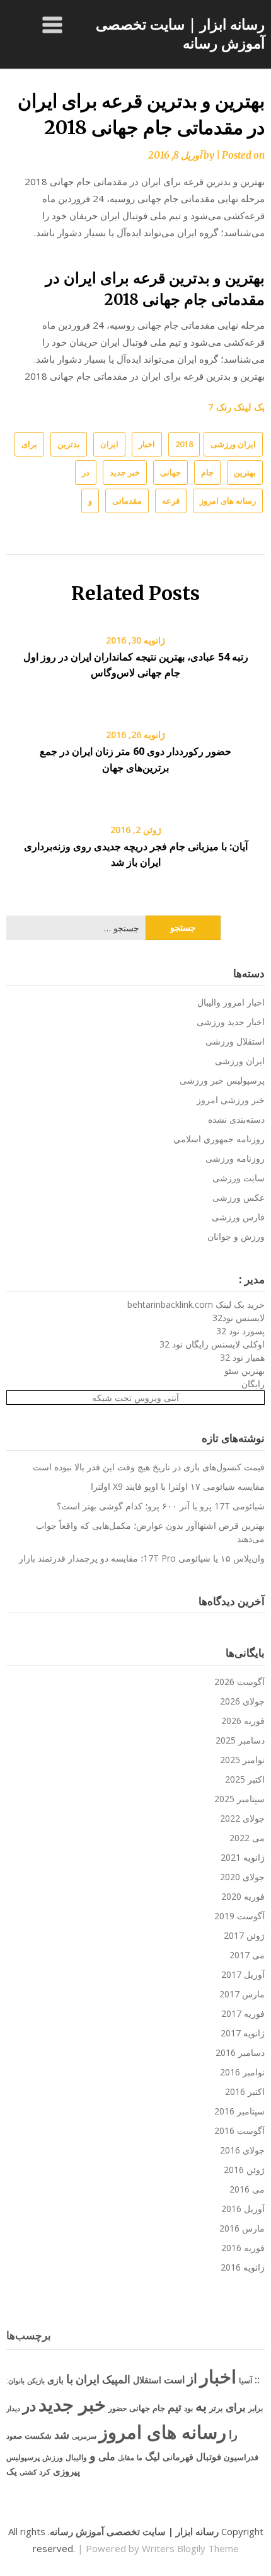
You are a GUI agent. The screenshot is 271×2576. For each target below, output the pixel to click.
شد (62, 2434)
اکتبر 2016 (245, 2091)
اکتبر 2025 (245, 1779)
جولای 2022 (242, 1818)
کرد (45, 2472)
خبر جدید (125, 472)
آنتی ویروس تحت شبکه (135, 1398)
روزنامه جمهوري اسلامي (219, 1139)
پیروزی (66, 2471)
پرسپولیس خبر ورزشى (222, 1080)
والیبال (76, 2457)
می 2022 (247, 1838)
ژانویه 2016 (243, 2267)
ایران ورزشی (233, 444)
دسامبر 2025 (240, 1740)
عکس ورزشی (239, 1197)
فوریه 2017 (243, 2013)
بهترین (245, 472)
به (201, 2406)
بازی (55, 2380)
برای (29, 444)
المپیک (116, 2379)
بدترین (69, 444)
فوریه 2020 (243, 1896)
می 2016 (247, 2189)
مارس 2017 (242, 1994)
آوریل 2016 (243, 2209)
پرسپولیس (23, 2457)
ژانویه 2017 (243, 2033)
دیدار (13, 2408)
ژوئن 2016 (244, 2170)
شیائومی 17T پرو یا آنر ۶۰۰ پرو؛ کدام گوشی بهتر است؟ (161, 1506)
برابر (256, 2408)
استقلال (147, 2380)
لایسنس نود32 (239, 1318)
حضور (118, 2408)
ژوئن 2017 (244, 1935)
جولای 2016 (242, 2150)
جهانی (170, 472)
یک (12, 2471)
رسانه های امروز (228, 501)
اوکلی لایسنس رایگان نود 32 (212, 1344)
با (70, 2379)
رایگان (253, 1384)
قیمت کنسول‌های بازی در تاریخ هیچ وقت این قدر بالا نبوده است (149, 1467)
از (192, 2378)
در (86, 472)
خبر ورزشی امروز (231, 1100)
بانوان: (15, 2380)
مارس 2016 (242, 2228)
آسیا (245, 2380)
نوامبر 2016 (242, 2072)
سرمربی (84, 2436)
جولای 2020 (242, 1877)
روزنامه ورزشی (235, 1158)
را (233, 2434)
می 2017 (247, 1955)
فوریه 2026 (243, 1721)
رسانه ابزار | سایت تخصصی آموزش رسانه (180, 33)
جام (207, 472)
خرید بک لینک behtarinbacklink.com (196, 1304)
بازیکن (36, 2381)
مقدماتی (127, 501)
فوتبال (209, 2456)
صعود (14, 2436)
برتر (216, 2408)
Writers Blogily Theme (190, 2548)
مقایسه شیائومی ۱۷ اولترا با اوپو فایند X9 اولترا (178, 1486)
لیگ (153, 2456)
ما (140, 2457)
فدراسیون (241, 2457)
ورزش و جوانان (236, 1236)
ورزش (53, 2457)
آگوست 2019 (239, 1916)
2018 (184, 444)
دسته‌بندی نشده (236, 1119)
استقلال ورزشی (235, 1041)
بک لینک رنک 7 (236, 407)
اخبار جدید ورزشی (231, 1022)
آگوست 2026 (239, 1682)
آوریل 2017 (243, 1974)
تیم (175, 2407)
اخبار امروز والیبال (231, 1002)
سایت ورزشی (239, 1178)
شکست (38, 2436)
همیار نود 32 (242, 1357)
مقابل (126, 2457)
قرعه (171, 501)
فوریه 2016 (243, 2248)
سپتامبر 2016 (239, 2111)
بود (188, 2408)
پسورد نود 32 (240, 1331)
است (174, 2380)
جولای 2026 (242, 1701)
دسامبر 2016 (240, 2052)
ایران (109, 444)
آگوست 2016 (239, 2131)
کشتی (28, 2472)
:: (257, 2379)
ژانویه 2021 (243, 1857)
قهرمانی (178, 2457)
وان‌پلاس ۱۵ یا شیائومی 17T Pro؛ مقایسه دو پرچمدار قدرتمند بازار (142, 1558)
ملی (107, 2456)
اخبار (147, 444)
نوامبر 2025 (242, 1760)
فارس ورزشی (238, 1217)
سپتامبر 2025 (239, 1799)
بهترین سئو (245, 1370)
